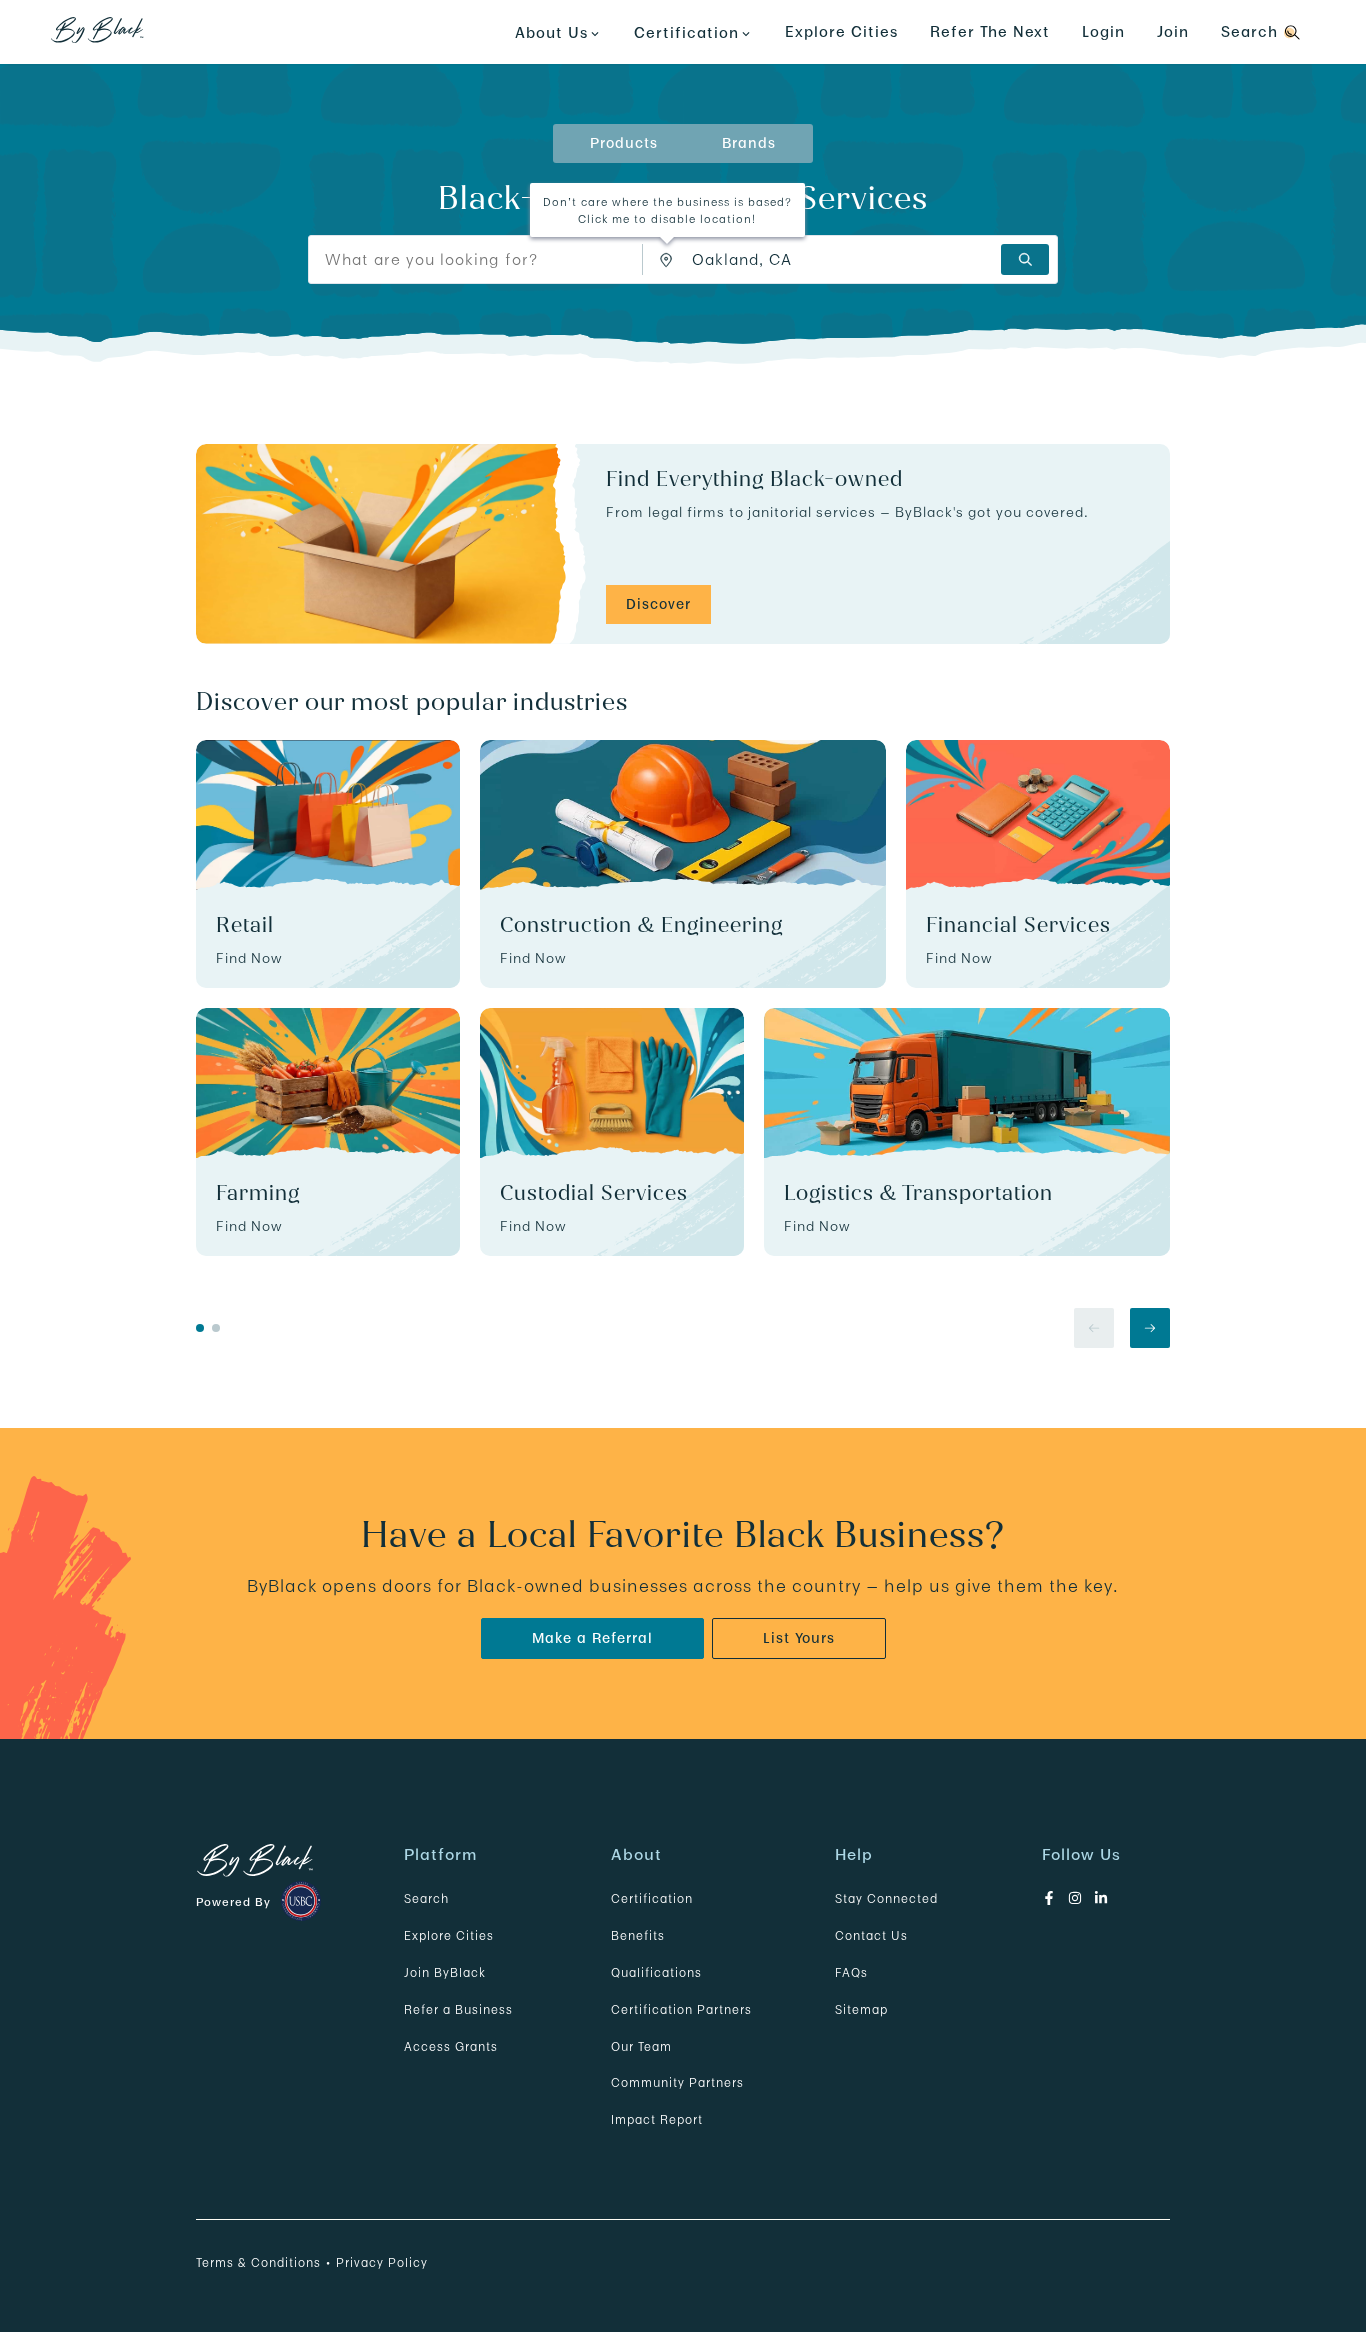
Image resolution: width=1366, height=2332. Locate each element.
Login (1103, 31)
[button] (667, 261)
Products (624, 143)
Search (426, 1898)
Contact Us (871, 1935)
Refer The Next (990, 31)
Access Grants (451, 2046)
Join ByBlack (445, 1972)
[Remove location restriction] (671, 259)
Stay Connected (886, 1898)
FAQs (851, 1972)
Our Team (641, 2046)
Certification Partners (681, 2009)
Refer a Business (458, 2009)
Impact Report (657, 2119)
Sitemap (861, 2009)
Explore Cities (841, 31)
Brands (749, 143)
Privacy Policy (382, 2262)
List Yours (799, 1638)
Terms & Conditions (258, 2262)
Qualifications (656, 1972)
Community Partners (677, 2082)
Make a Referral (592, 1638)
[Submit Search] (1025, 259)
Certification (652, 1898)
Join (1173, 31)
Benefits (638, 1935)
